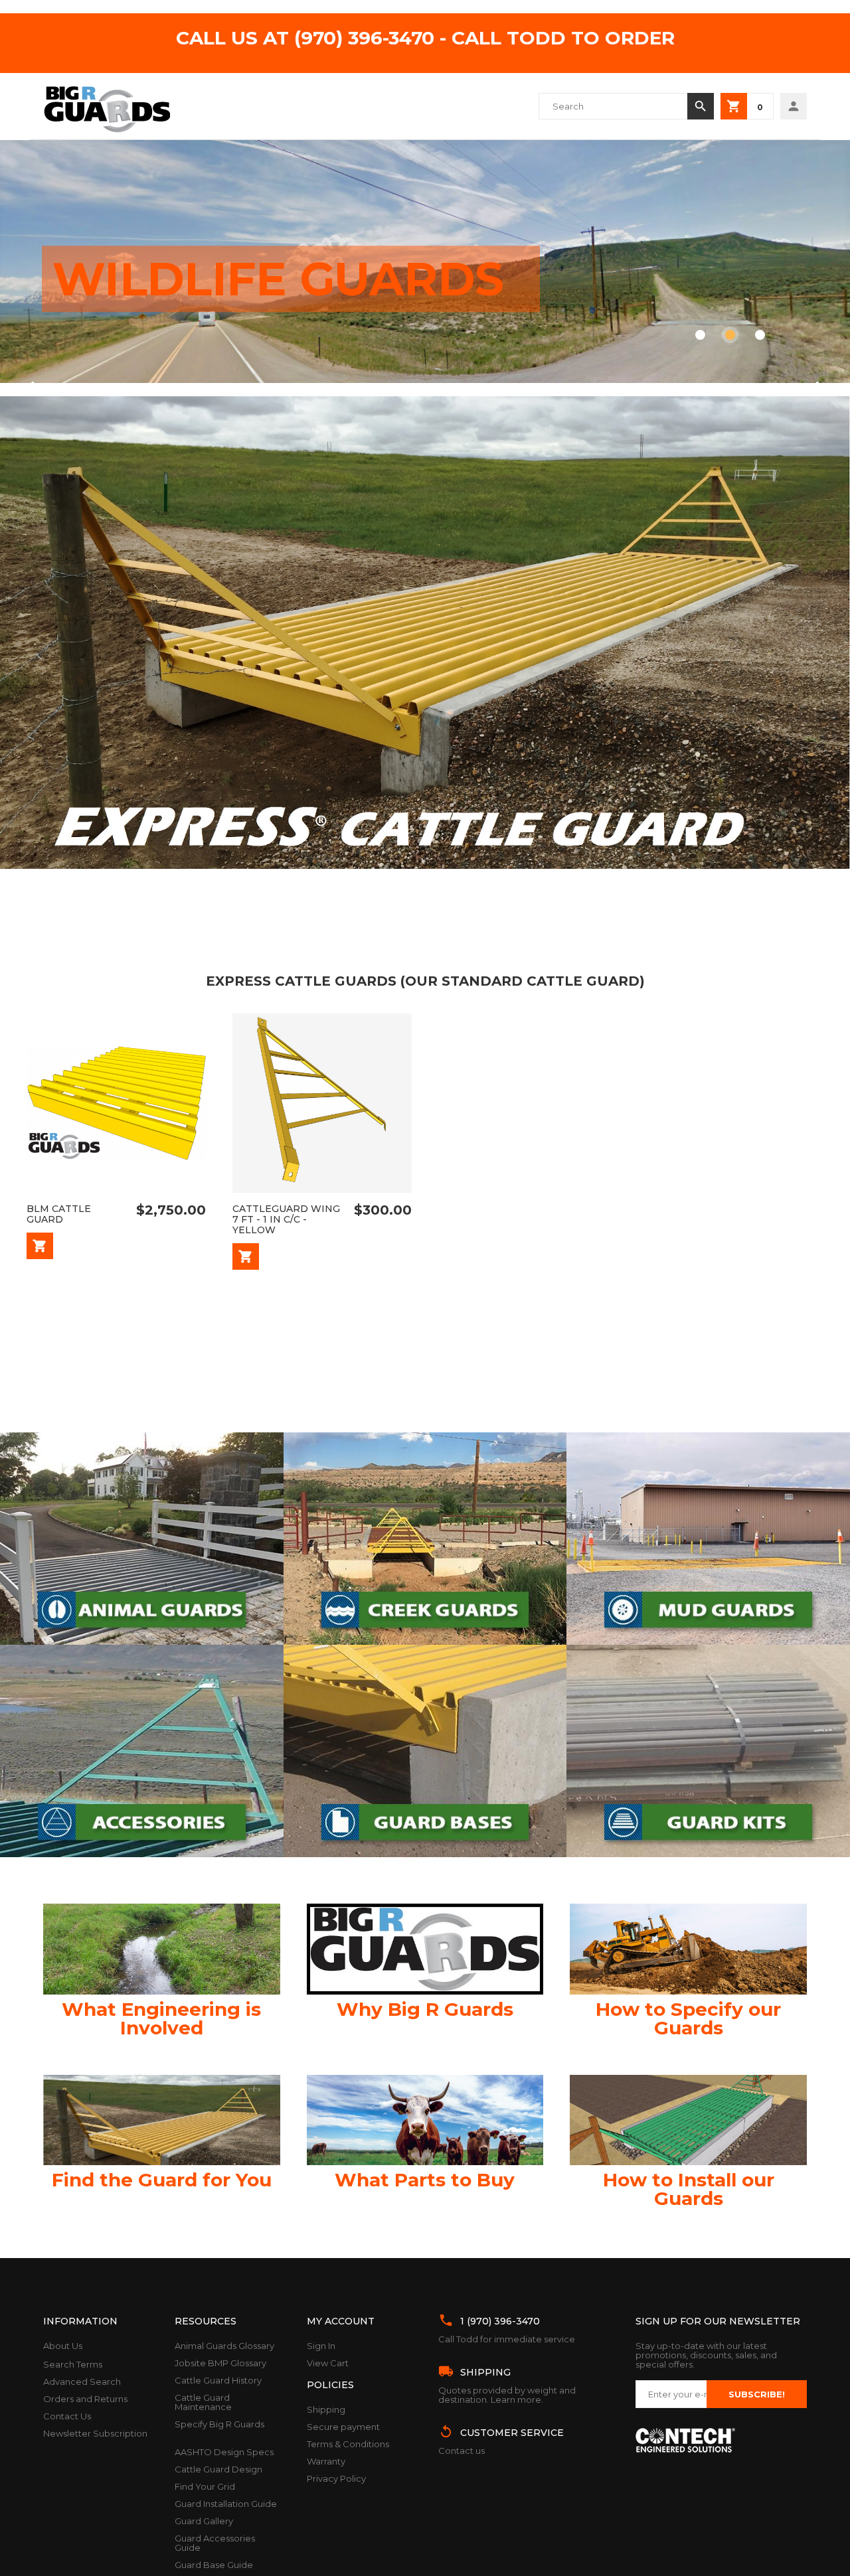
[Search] (701, 106)
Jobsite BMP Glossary (220, 2363)
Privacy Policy (336, 2478)
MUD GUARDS (219, 264)
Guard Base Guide (214, 2565)
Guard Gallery (204, 2521)
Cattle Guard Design (218, 2469)
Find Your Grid (205, 2486)
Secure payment (343, 2427)
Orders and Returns (85, 2399)
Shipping (326, 2409)
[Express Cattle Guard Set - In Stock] (425, 866)
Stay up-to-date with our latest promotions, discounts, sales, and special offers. (706, 2355)
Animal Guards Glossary (224, 2346)
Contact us (462, 2451)
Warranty (326, 2461)
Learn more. (517, 2399)
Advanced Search (82, 2382)
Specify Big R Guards (219, 2424)
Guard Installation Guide (226, 2504)
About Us (63, 2346)
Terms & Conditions (348, 2444)
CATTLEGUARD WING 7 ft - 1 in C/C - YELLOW (286, 1219)
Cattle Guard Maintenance (203, 2402)
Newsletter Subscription (95, 2433)
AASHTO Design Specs (224, 2452)
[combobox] (613, 106)
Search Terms (73, 2364)
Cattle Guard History (218, 2380)
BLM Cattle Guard (59, 1214)
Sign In (321, 2346)
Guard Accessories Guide (215, 2543)
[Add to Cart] (40, 1246)
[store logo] (107, 106)
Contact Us (67, 2416)
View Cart (328, 2363)
